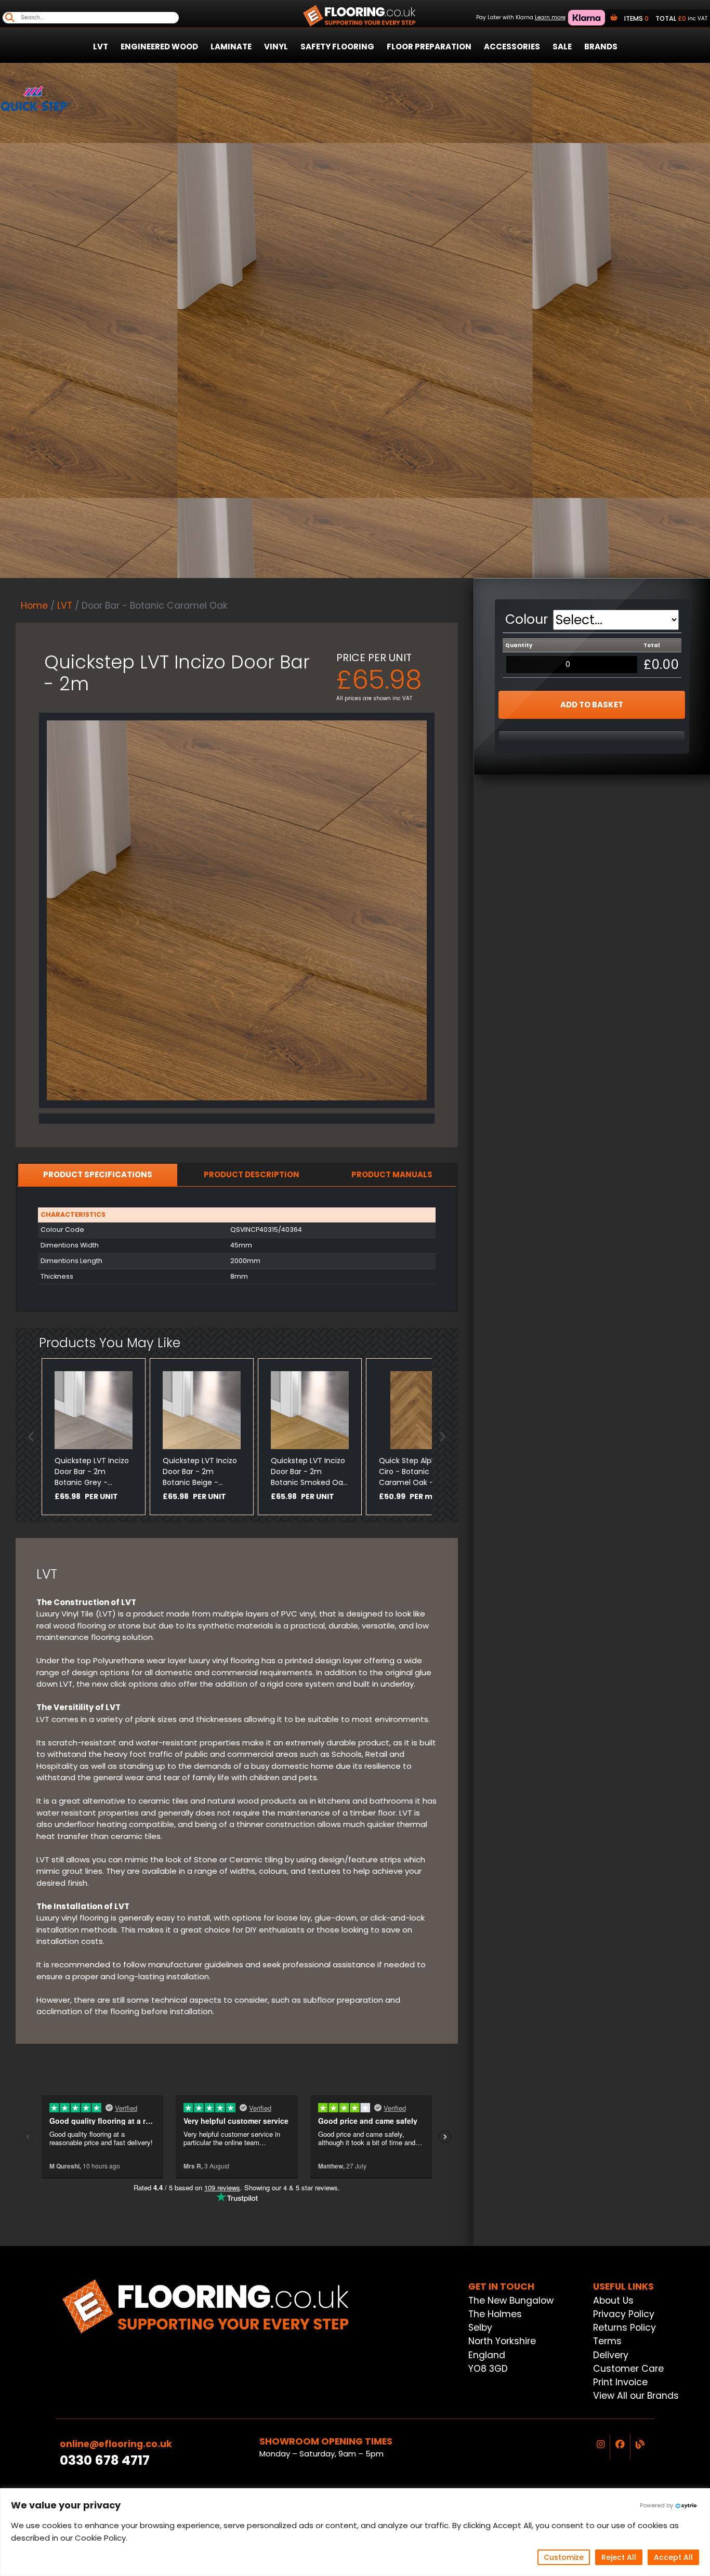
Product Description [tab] (252, 1174)
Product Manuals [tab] (392, 1174)
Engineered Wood (159, 47)
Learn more (550, 17)
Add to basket (592, 705)
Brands (601, 47)
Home (34, 606)
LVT (101, 47)
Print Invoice (620, 2382)
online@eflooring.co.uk (116, 2444)
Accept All (673, 2557)
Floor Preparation (429, 47)
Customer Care (628, 2369)
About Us (613, 2301)
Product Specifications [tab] (98, 1174)
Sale (562, 47)
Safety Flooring (337, 47)
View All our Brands (636, 2396)
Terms (607, 2341)
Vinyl (276, 47)
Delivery (611, 2355)
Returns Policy (624, 2328)
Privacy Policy (624, 2314)
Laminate (231, 47)
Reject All (619, 2557)
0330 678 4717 (105, 2460)
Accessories (512, 47)
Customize (564, 2557)
